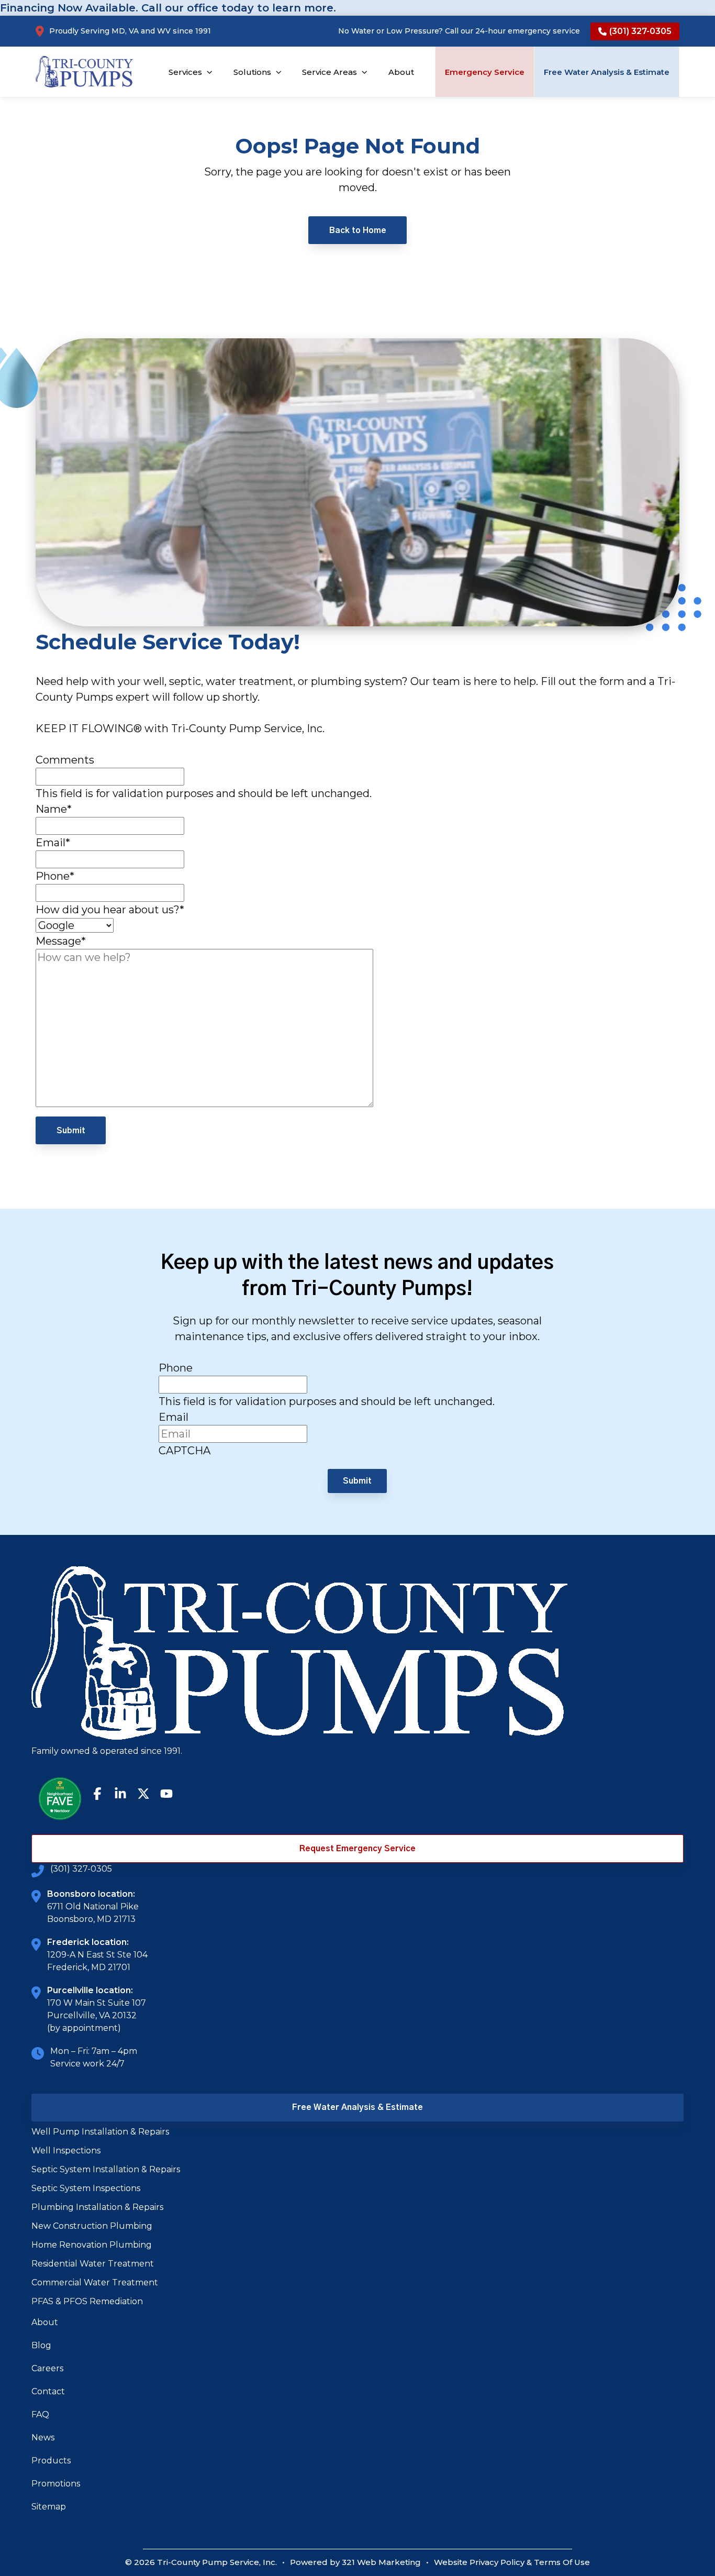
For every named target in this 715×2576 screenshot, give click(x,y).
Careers (47, 2368)
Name (54, 809)
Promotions (56, 2484)
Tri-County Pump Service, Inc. (217, 2562)
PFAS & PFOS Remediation (87, 2301)
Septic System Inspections (86, 2188)
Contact (48, 2391)
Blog (41, 2345)
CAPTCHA (185, 1451)
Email (53, 843)
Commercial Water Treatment (95, 2282)
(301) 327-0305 (81, 1869)
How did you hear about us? (110, 910)
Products (51, 2461)
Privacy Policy (497, 2562)
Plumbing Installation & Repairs (97, 2207)
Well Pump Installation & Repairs (100, 2132)
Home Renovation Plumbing (92, 2245)
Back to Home (358, 230)
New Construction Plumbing (92, 2226)
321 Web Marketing (381, 2562)
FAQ (40, 2414)
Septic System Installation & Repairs (106, 2169)
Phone (55, 876)
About (45, 2322)
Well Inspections (66, 2151)
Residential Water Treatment (93, 2264)
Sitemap (49, 2507)
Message (61, 941)
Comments (65, 760)
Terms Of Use (562, 2562)
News (43, 2437)
